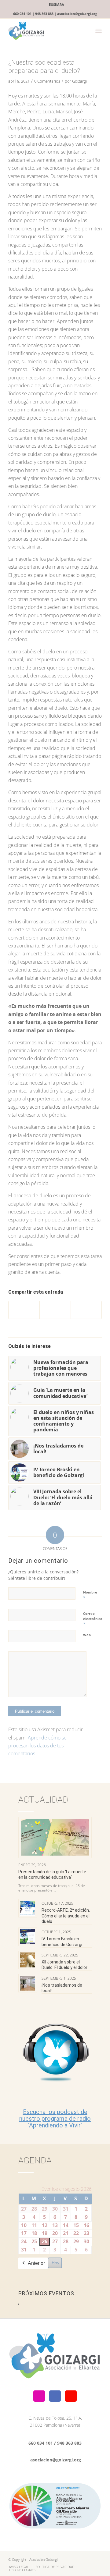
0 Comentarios (47, 81)
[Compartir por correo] (86, 1310)
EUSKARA (57, 4)
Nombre (90, 1595)
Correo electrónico (93, 1619)
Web (87, 1635)
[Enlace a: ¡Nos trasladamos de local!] (28, 1983)
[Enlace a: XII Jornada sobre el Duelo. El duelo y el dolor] (28, 1960)
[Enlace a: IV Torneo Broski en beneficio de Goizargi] (28, 1937)
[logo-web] (46, 31)
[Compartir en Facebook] (24, 1310)
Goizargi (79, 81)
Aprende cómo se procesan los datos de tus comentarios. (37, 1746)
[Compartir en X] (55, 1310)
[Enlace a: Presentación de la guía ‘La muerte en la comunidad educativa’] (55, 1837)
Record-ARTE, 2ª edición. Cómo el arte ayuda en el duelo (66, 1916)
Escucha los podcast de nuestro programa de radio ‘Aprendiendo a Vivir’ (55, 2119)
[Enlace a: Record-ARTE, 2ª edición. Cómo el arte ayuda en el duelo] (28, 1908)
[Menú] (99, 31)
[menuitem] (57, 5)
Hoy (55, 2263)
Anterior (36, 2263)
